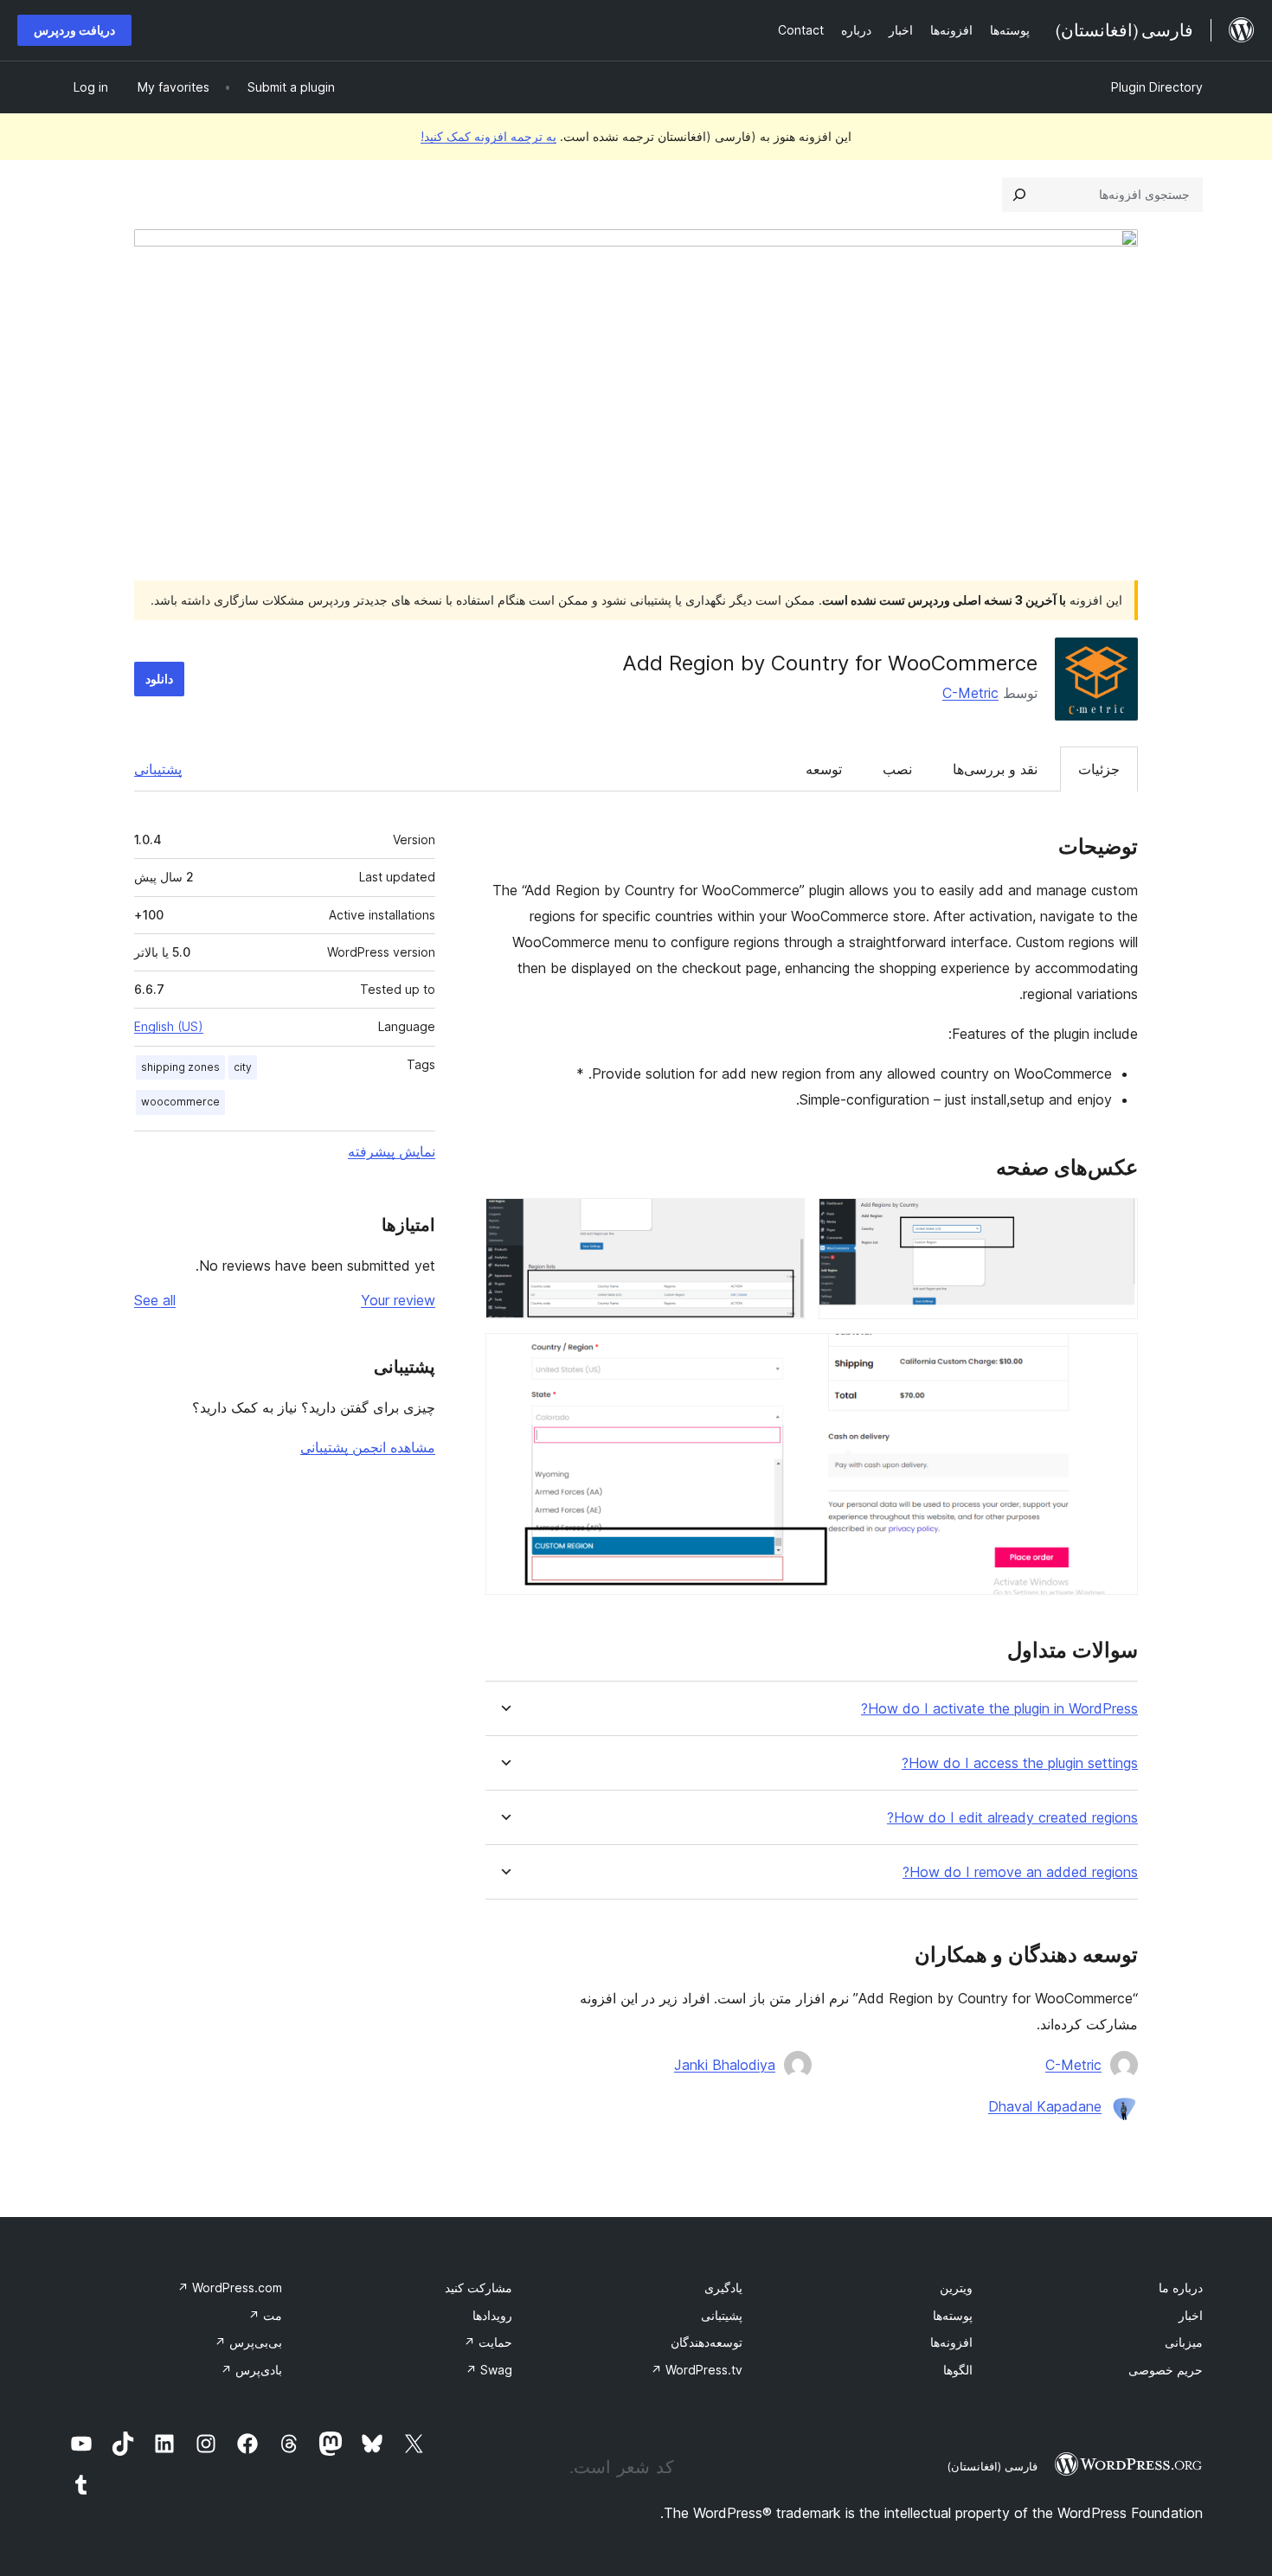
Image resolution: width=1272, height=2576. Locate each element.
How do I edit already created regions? (1012, 1818)
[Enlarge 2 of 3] (781, 1221)
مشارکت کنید (479, 2288)
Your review (398, 1300)
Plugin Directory (1157, 87)
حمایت (488, 2342)
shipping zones (180, 1067)
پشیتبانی (722, 2315)
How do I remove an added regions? (1020, 1872)
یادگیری (723, 2288)
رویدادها (492, 2315)
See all (155, 1300)
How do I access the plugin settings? (1020, 1763)
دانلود (159, 679)
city (243, 1067)
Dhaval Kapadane (1045, 2106)
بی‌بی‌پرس (248, 2342)
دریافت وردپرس (74, 30)
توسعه (824, 769)
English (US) (169, 1026)
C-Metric (970, 693)
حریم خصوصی (1166, 2370)
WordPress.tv (697, 2370)
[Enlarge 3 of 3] (1115, 1356)
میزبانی (1184, 2342)
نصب (897, 769)
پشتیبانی (158, 769)
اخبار (1191, 2315)
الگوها (958, 2370)
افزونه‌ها (951, 2342)
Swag (489, 2370)
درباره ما (1181, 2288)
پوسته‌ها (953, 2315)
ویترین (956, 2288)
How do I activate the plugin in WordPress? (999, 1709)
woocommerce (180, 1102)
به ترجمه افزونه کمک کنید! (488, 136)
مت (265, 2315)
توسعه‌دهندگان (707, 2342)
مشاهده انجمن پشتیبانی (368, 1447)
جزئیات (1099, 769)
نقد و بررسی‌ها (995, 769)
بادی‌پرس (251, 2370)
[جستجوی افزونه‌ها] (1019, 195)
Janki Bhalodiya (725, 2065)
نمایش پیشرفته (392, 1151)
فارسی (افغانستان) (992, 2466)
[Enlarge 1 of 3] (1115, 1221)
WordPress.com (230, 2288)
